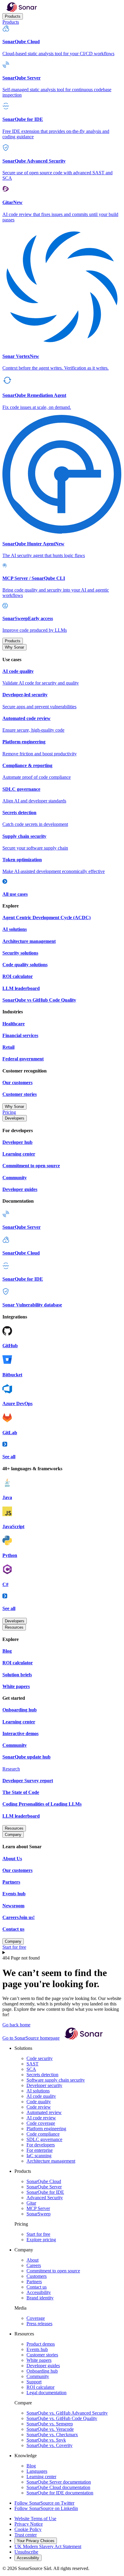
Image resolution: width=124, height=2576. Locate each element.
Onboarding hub (42, 2371)
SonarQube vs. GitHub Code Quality (62, 2418)
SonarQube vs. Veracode (50, 2429)
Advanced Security (45, 2198)
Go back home (16, 2025)
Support (34, 2382)
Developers (15, 1118)
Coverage (36, 2318)
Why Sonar (14, 647)
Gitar (31, 2203)
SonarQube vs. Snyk (46, 2440)
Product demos (41, 2344)
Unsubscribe (26, 2552)
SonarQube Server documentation (59, 2482)
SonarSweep (39, 2214)
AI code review (41, 2118)
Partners (34, 2282)
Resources (14, 1627)
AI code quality (41, 2096)
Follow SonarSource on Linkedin (46, 2508)
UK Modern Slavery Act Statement (48, 2546)
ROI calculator (40, 2387)
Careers (34, 2265)
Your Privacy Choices (36, 2541)
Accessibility (39, 2292)
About (33, 2260)
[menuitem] (62, 41)
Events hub (37, 2349)
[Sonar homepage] (22, 10)
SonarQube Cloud (44, 2181)
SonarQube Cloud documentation (58, 2487)
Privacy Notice (29, 2524)
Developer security (44, 2085)
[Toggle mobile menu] (62, 1953)
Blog (31, 2466)
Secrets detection (42, 2075)
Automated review (44, 2112)
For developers (41, 2145)
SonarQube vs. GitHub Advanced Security (67, 2413)
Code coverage (41, 2123)
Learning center (41, 2477)
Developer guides (43, 2366)
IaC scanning (39, 2156)
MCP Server (38, 2208)
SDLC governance (44, 2139)
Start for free (14, 1947)
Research (11, 1769)
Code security (40, 2058)
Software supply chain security (56, 2080)
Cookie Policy (28, 2529)
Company (13, 1835)
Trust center (26, 2535)
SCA (31, 2069)
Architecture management (51, 2161)
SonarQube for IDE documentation (60, 2493)
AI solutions (38, 2091)
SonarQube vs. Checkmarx (52, 2435)
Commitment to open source (53, 2271)
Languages (37, 2471)
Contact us (37, 2287)
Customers (37, 2276)
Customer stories (42, 2355)
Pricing (9, 1112)
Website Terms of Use (35, 2519)
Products (13, 16)
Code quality (39, 2102)
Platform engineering (46, 2129)
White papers (39, 2360)
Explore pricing (41, 2240)
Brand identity (40, 2298)
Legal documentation (46, 2393)
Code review (39, 2107)
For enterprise (40, 2150)
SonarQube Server (44, 2187)
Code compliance (43, 2134)
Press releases (39, 2324)
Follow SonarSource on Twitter (44, 2503)
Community (38, 2376)
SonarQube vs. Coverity (50, 2445)
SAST (33, 2064)
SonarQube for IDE (45, 2192)
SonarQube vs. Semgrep (50, 2424)
